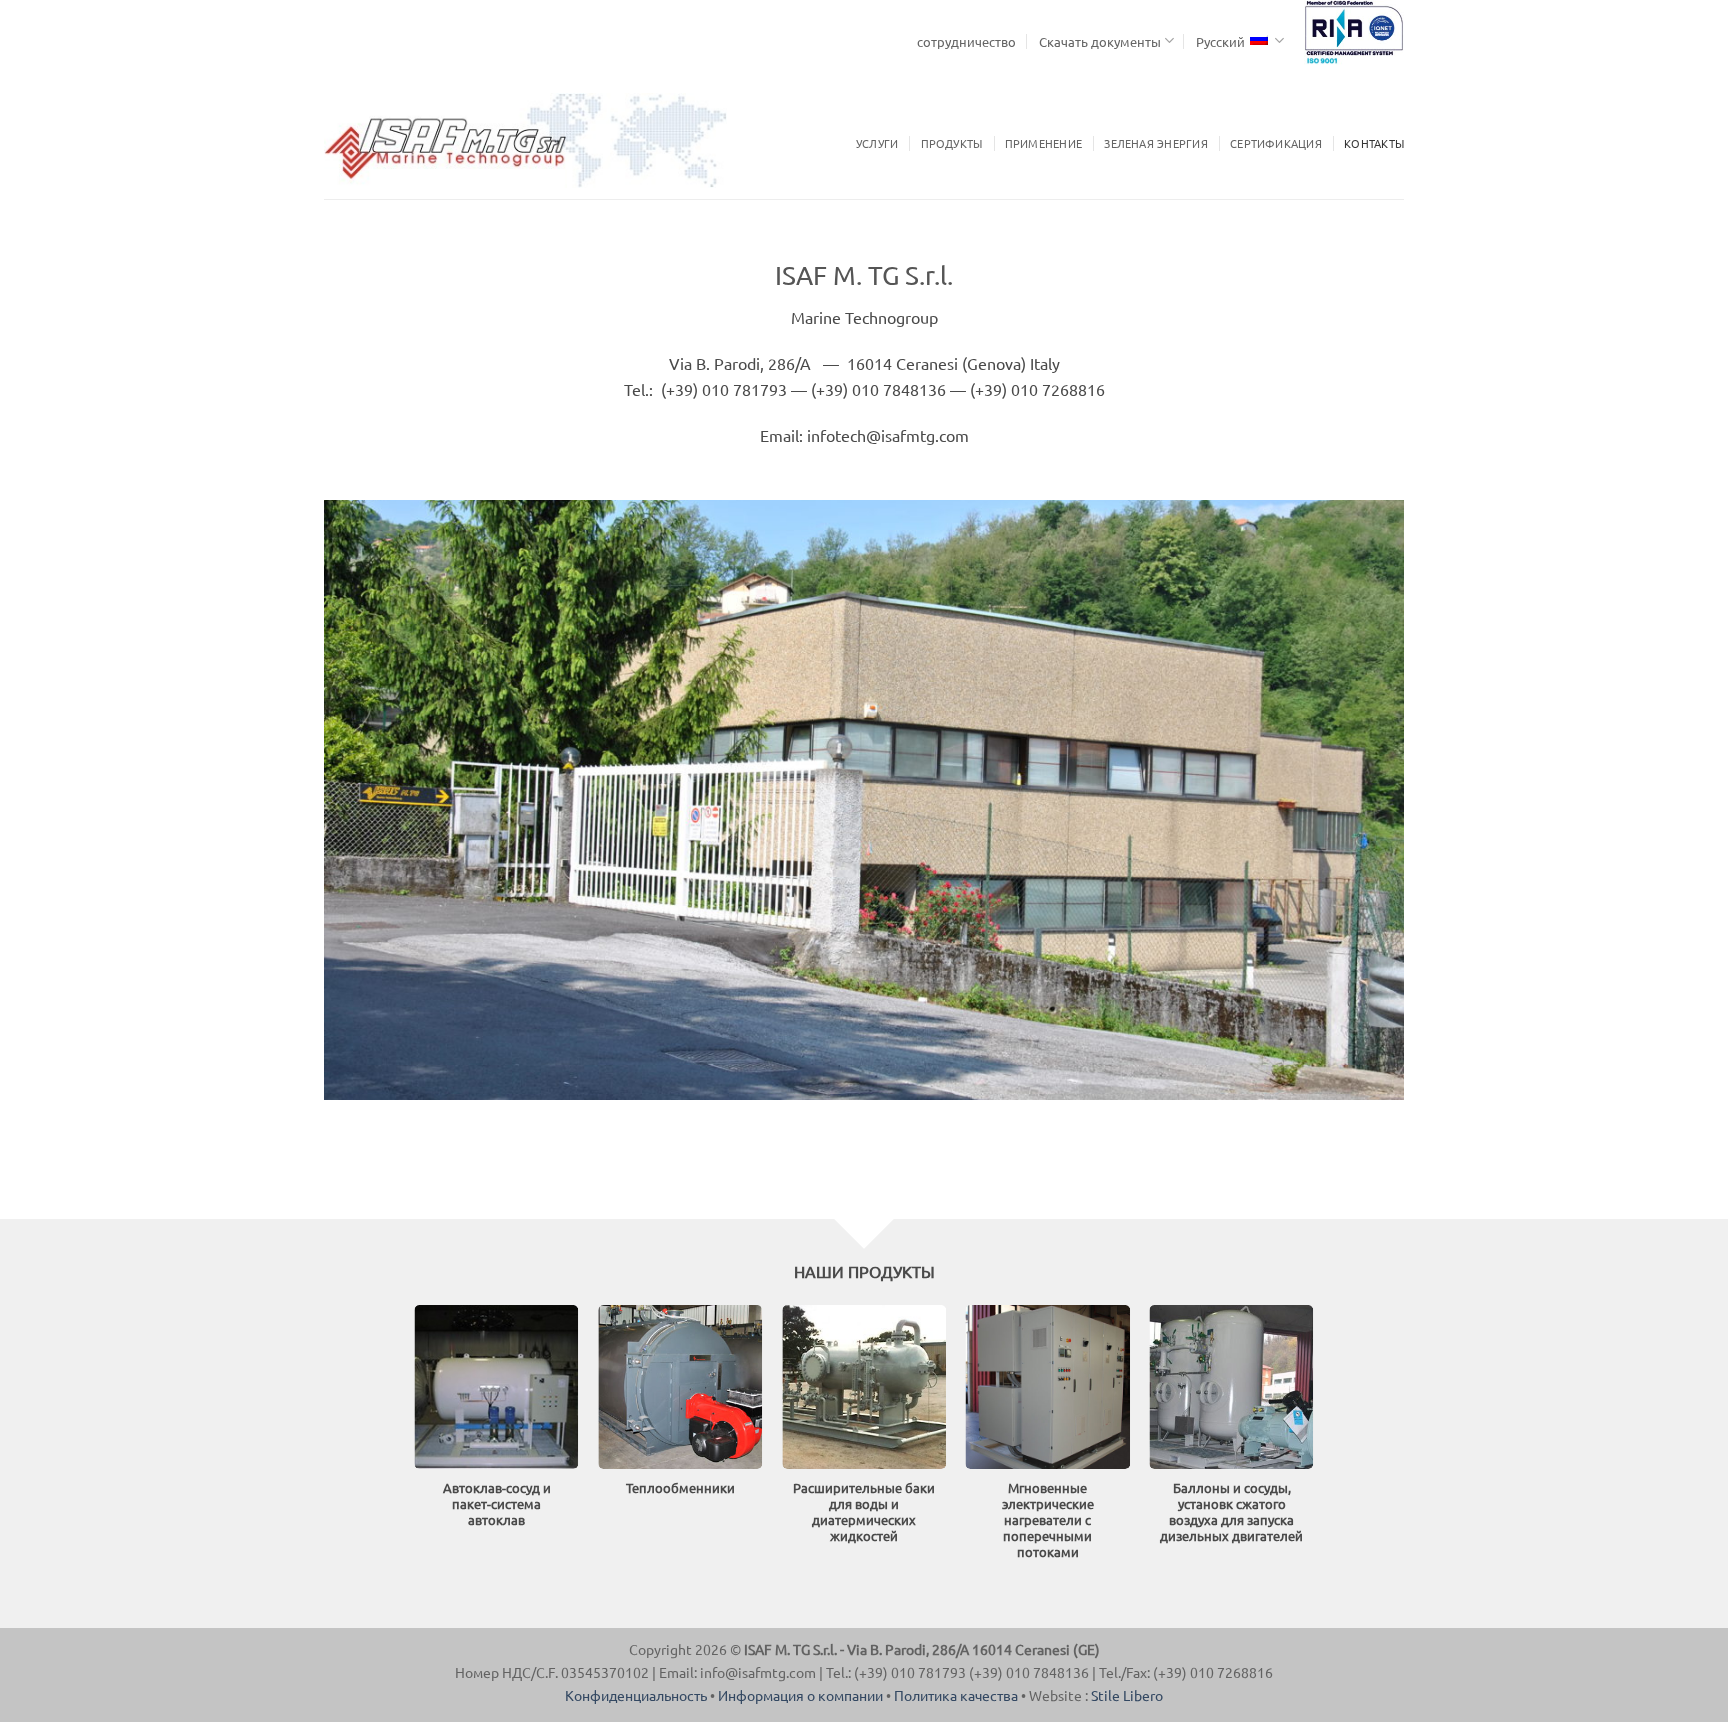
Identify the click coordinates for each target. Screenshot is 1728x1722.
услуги (877, 143)
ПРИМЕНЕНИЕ (1043, 143)
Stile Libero (1127, 1695)
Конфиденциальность (636, 1695)
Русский (1220, 41)
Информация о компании (800, 1695)
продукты (952, 143)
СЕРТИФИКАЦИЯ (1276, 143)
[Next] (1668, 1451)
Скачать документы (1100, 41)
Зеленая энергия (1155, 143)
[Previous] (60, 1451)
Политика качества (956, 1695)
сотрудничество (966, 41)
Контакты (1374, 143)
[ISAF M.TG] (525, 140)
